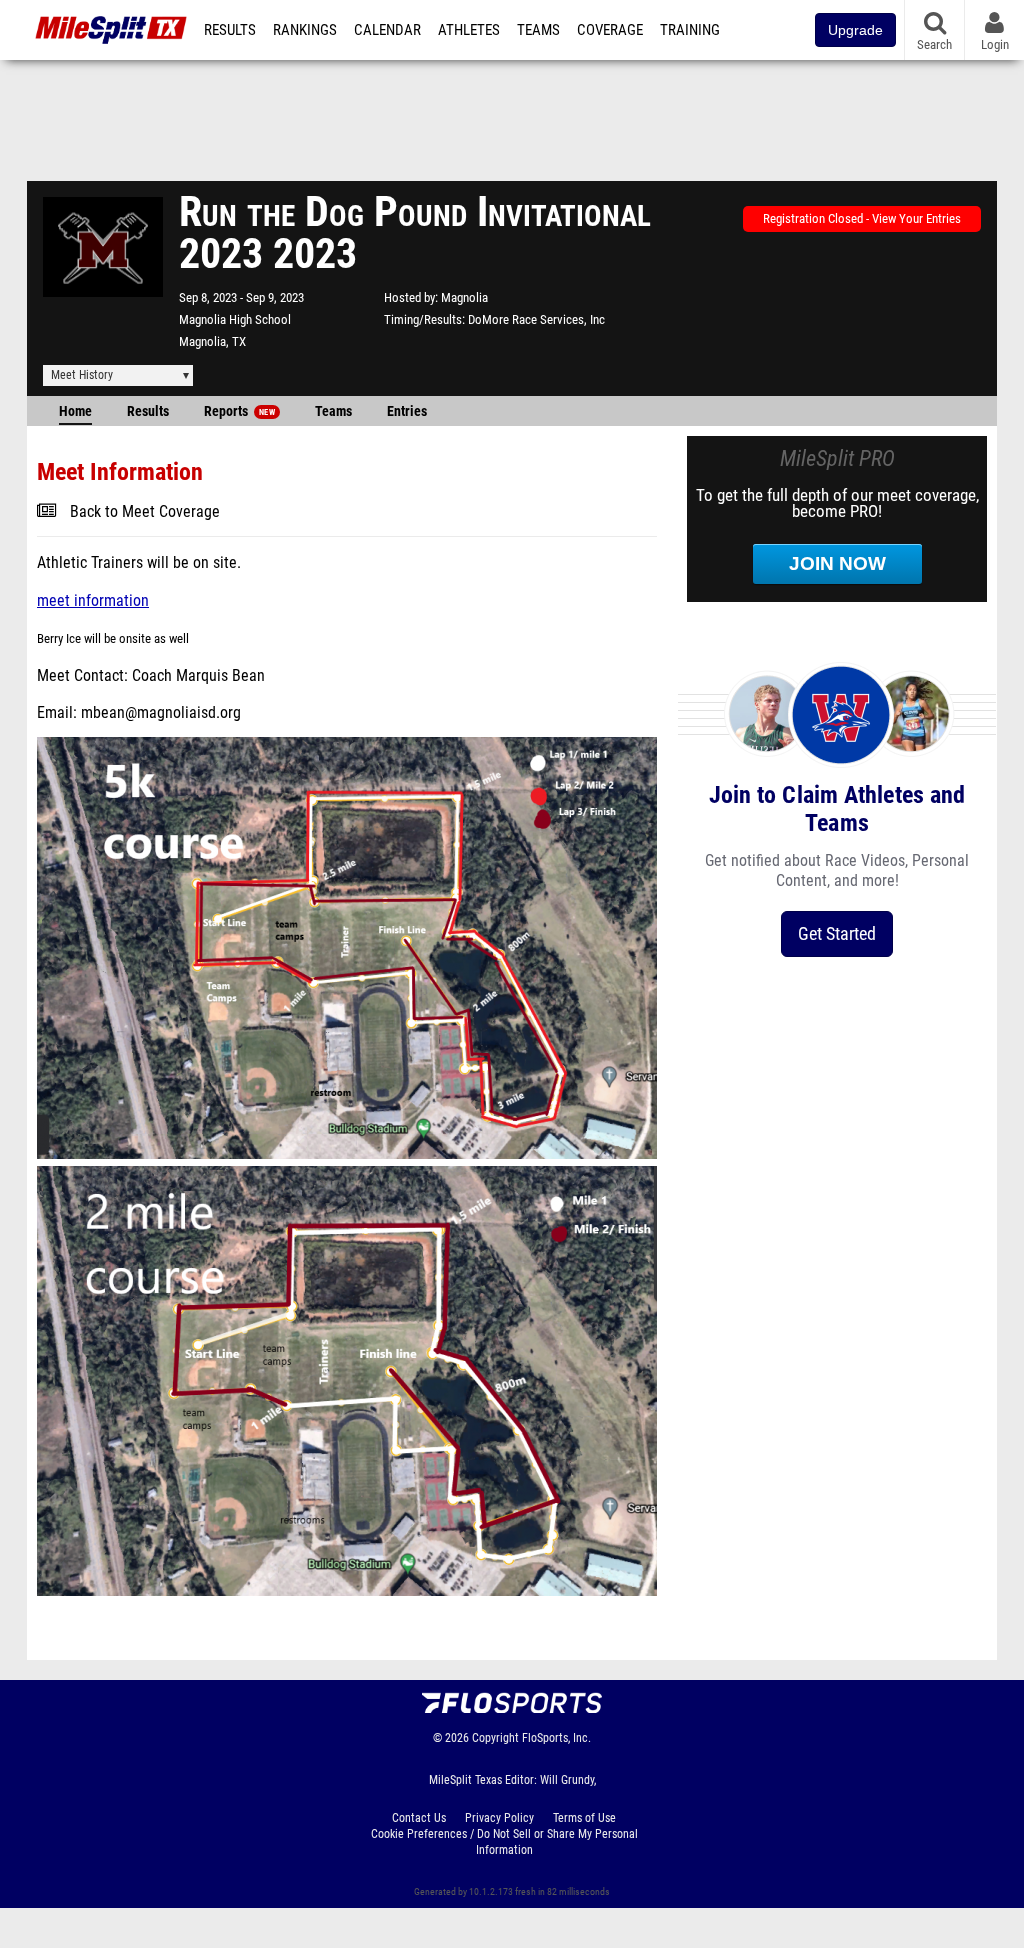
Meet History (82, 375)
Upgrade (855, 30)
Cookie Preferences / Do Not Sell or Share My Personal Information (504, 1842)
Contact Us (419, 1818)
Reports (239, 411)
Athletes (469, 30)
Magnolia (464, 297)
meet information (93, 601)
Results (230, 30)
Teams (538, 30)
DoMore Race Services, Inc (536, 319)
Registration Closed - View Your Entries (862, 218)
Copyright (495, 1738)
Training (690, 30)
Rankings (305, 30)
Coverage (610, 30)
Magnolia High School (235, 319)
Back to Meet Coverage (145, 512)
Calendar (387, 30)
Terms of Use (584, 1818)
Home (75, 411)
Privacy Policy (499, 1818)
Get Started (837, 933)
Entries (407, 411)
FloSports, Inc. (556, 1738)
